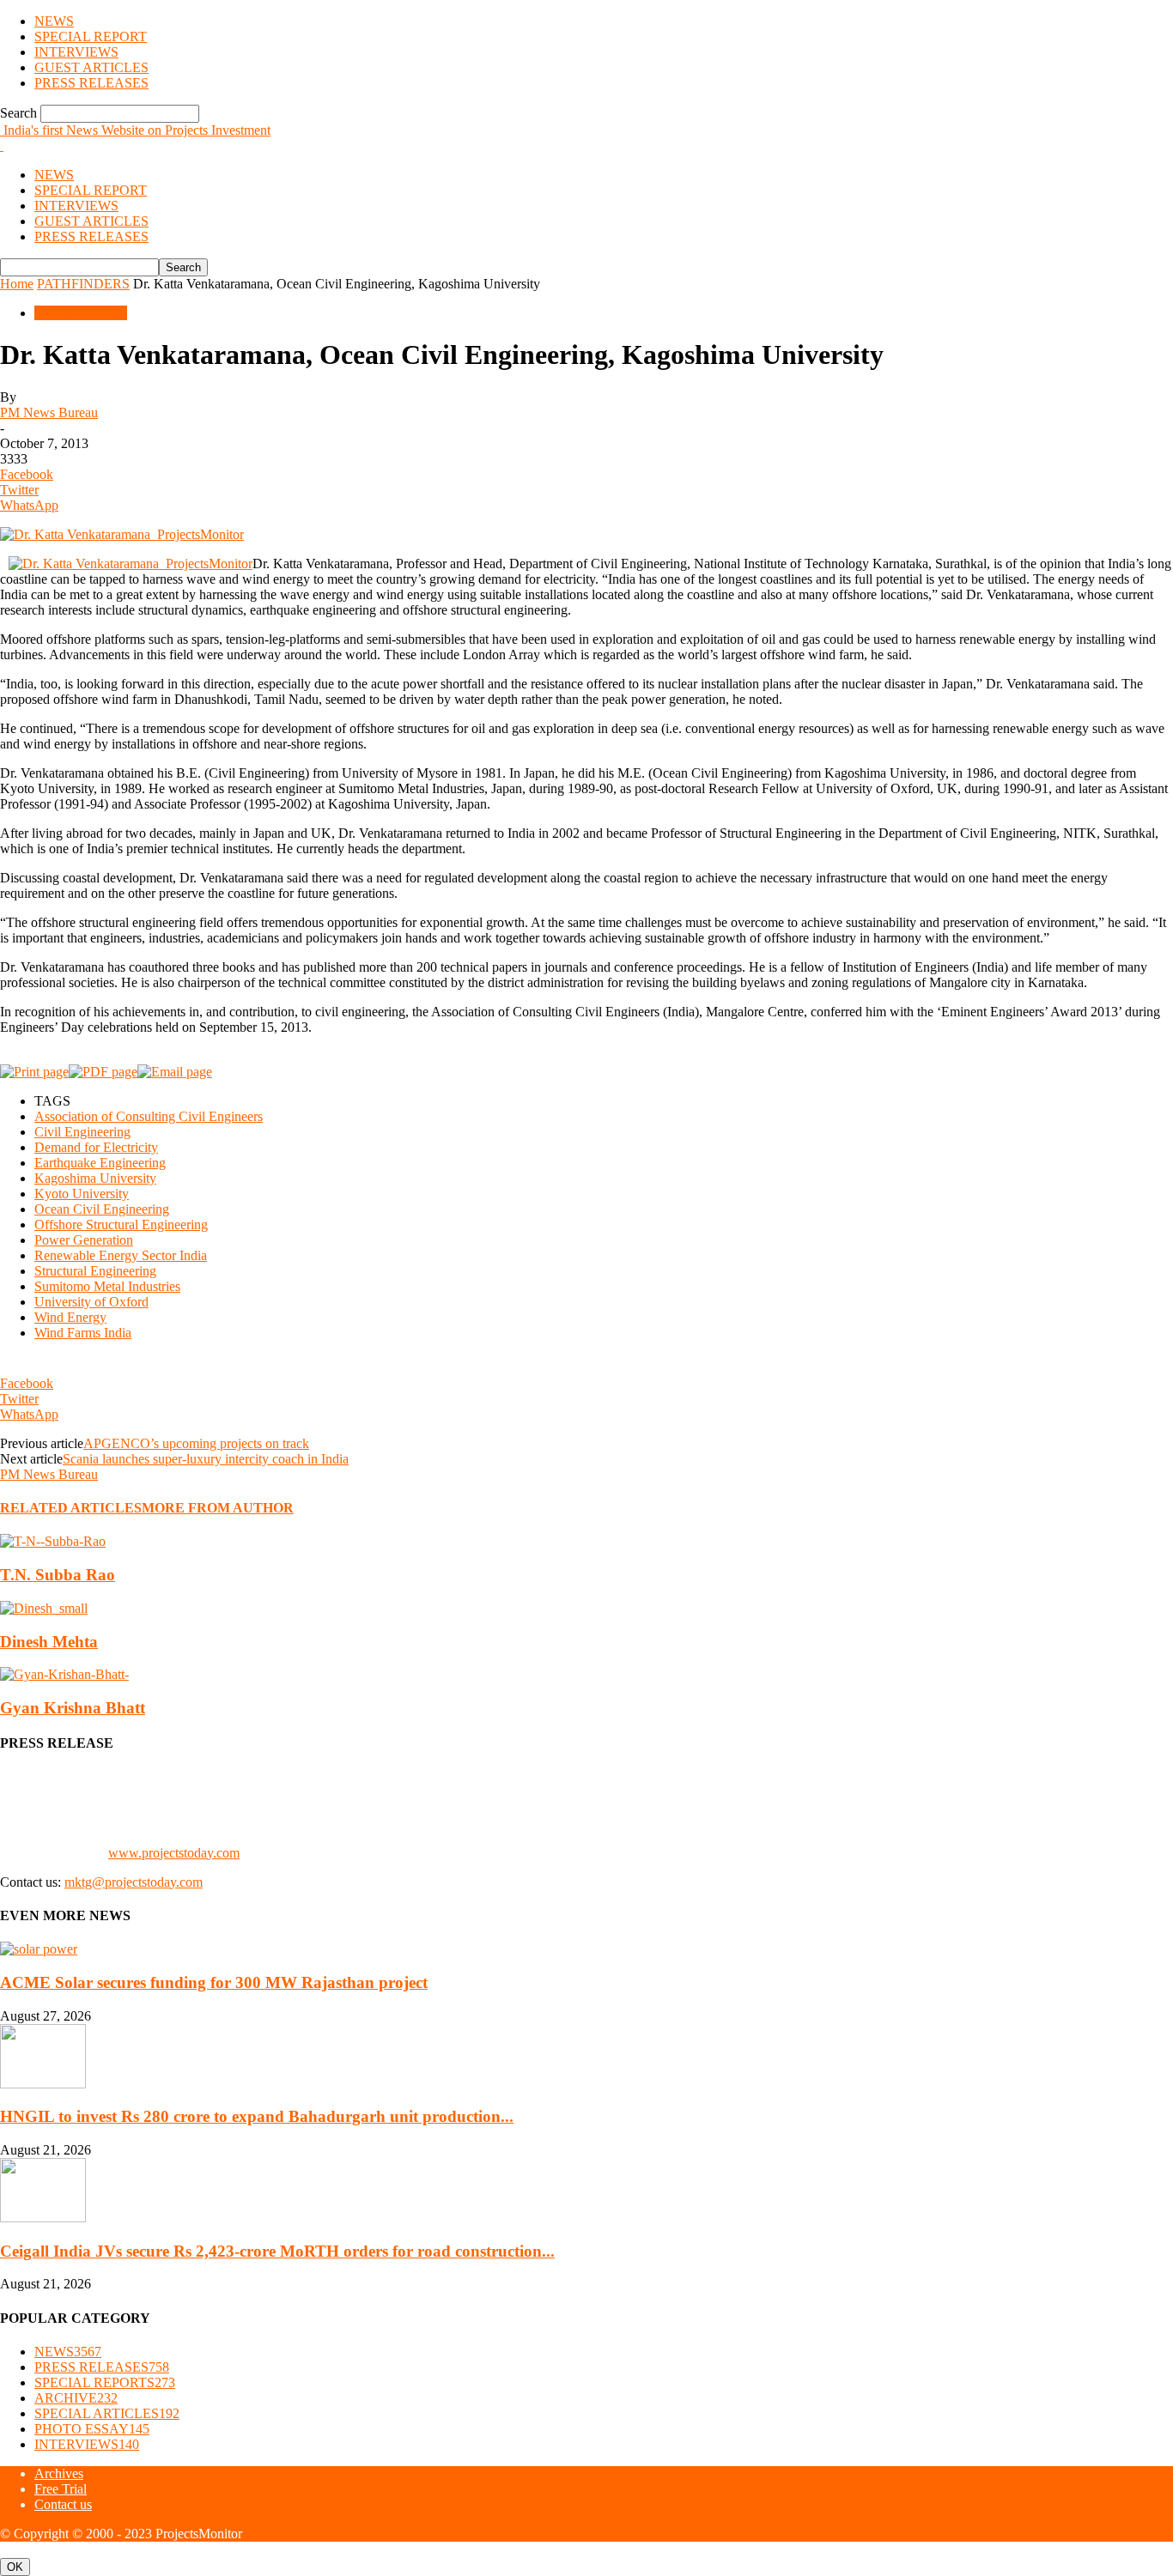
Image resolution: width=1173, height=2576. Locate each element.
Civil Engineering (82, 1132)
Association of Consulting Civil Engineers (149, 1116)
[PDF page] (103, 1072)
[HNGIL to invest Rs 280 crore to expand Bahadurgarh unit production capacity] (43, 2084)
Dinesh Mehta (49, 1642)
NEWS (54, 21)
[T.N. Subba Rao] (53, 1541)
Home (17, 284)
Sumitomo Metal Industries (107, 1286)
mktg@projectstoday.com (134, 1882)
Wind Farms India (83, 1333)
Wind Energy (70, 1317)
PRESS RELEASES (91, 83)
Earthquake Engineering (100, 1163)
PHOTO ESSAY (92, 2429)
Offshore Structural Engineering (121, 1224)
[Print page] (34, 1072)
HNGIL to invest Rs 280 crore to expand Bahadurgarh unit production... (257, 2116)
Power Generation (84, 1240)
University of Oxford (91, 1302)
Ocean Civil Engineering (102, 1209)
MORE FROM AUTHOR (218, 1508)
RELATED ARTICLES (71, 1508)
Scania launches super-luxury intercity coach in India (206, 1459)
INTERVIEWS (76, 52)
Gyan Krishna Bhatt (73, 1708)
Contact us (63, 2504)
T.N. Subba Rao (58, 1575)
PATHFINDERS (83, 284)
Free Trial (61, 2489)
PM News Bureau (49, 412)
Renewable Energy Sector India (121, 1255)
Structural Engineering (95, 1271)
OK (15, 2567)
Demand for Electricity (96, 1147)
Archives (59, 2473)
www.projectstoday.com (174, 1853)
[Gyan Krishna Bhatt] (64, 1674)
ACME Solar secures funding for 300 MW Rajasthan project (214, 1982)
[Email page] (175, 1072)
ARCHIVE (76, 2398)
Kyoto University (82, 1194)
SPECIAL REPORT (91, 36)
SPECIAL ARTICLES (107, 2413)
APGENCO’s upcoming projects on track (196, 1443)
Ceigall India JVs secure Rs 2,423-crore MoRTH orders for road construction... (277, 2251)
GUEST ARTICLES (91, 67)
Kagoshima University (95, 1178)
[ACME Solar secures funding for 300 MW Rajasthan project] (39, 1949)
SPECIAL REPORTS (105, 2382)
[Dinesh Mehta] (44, 1608)
